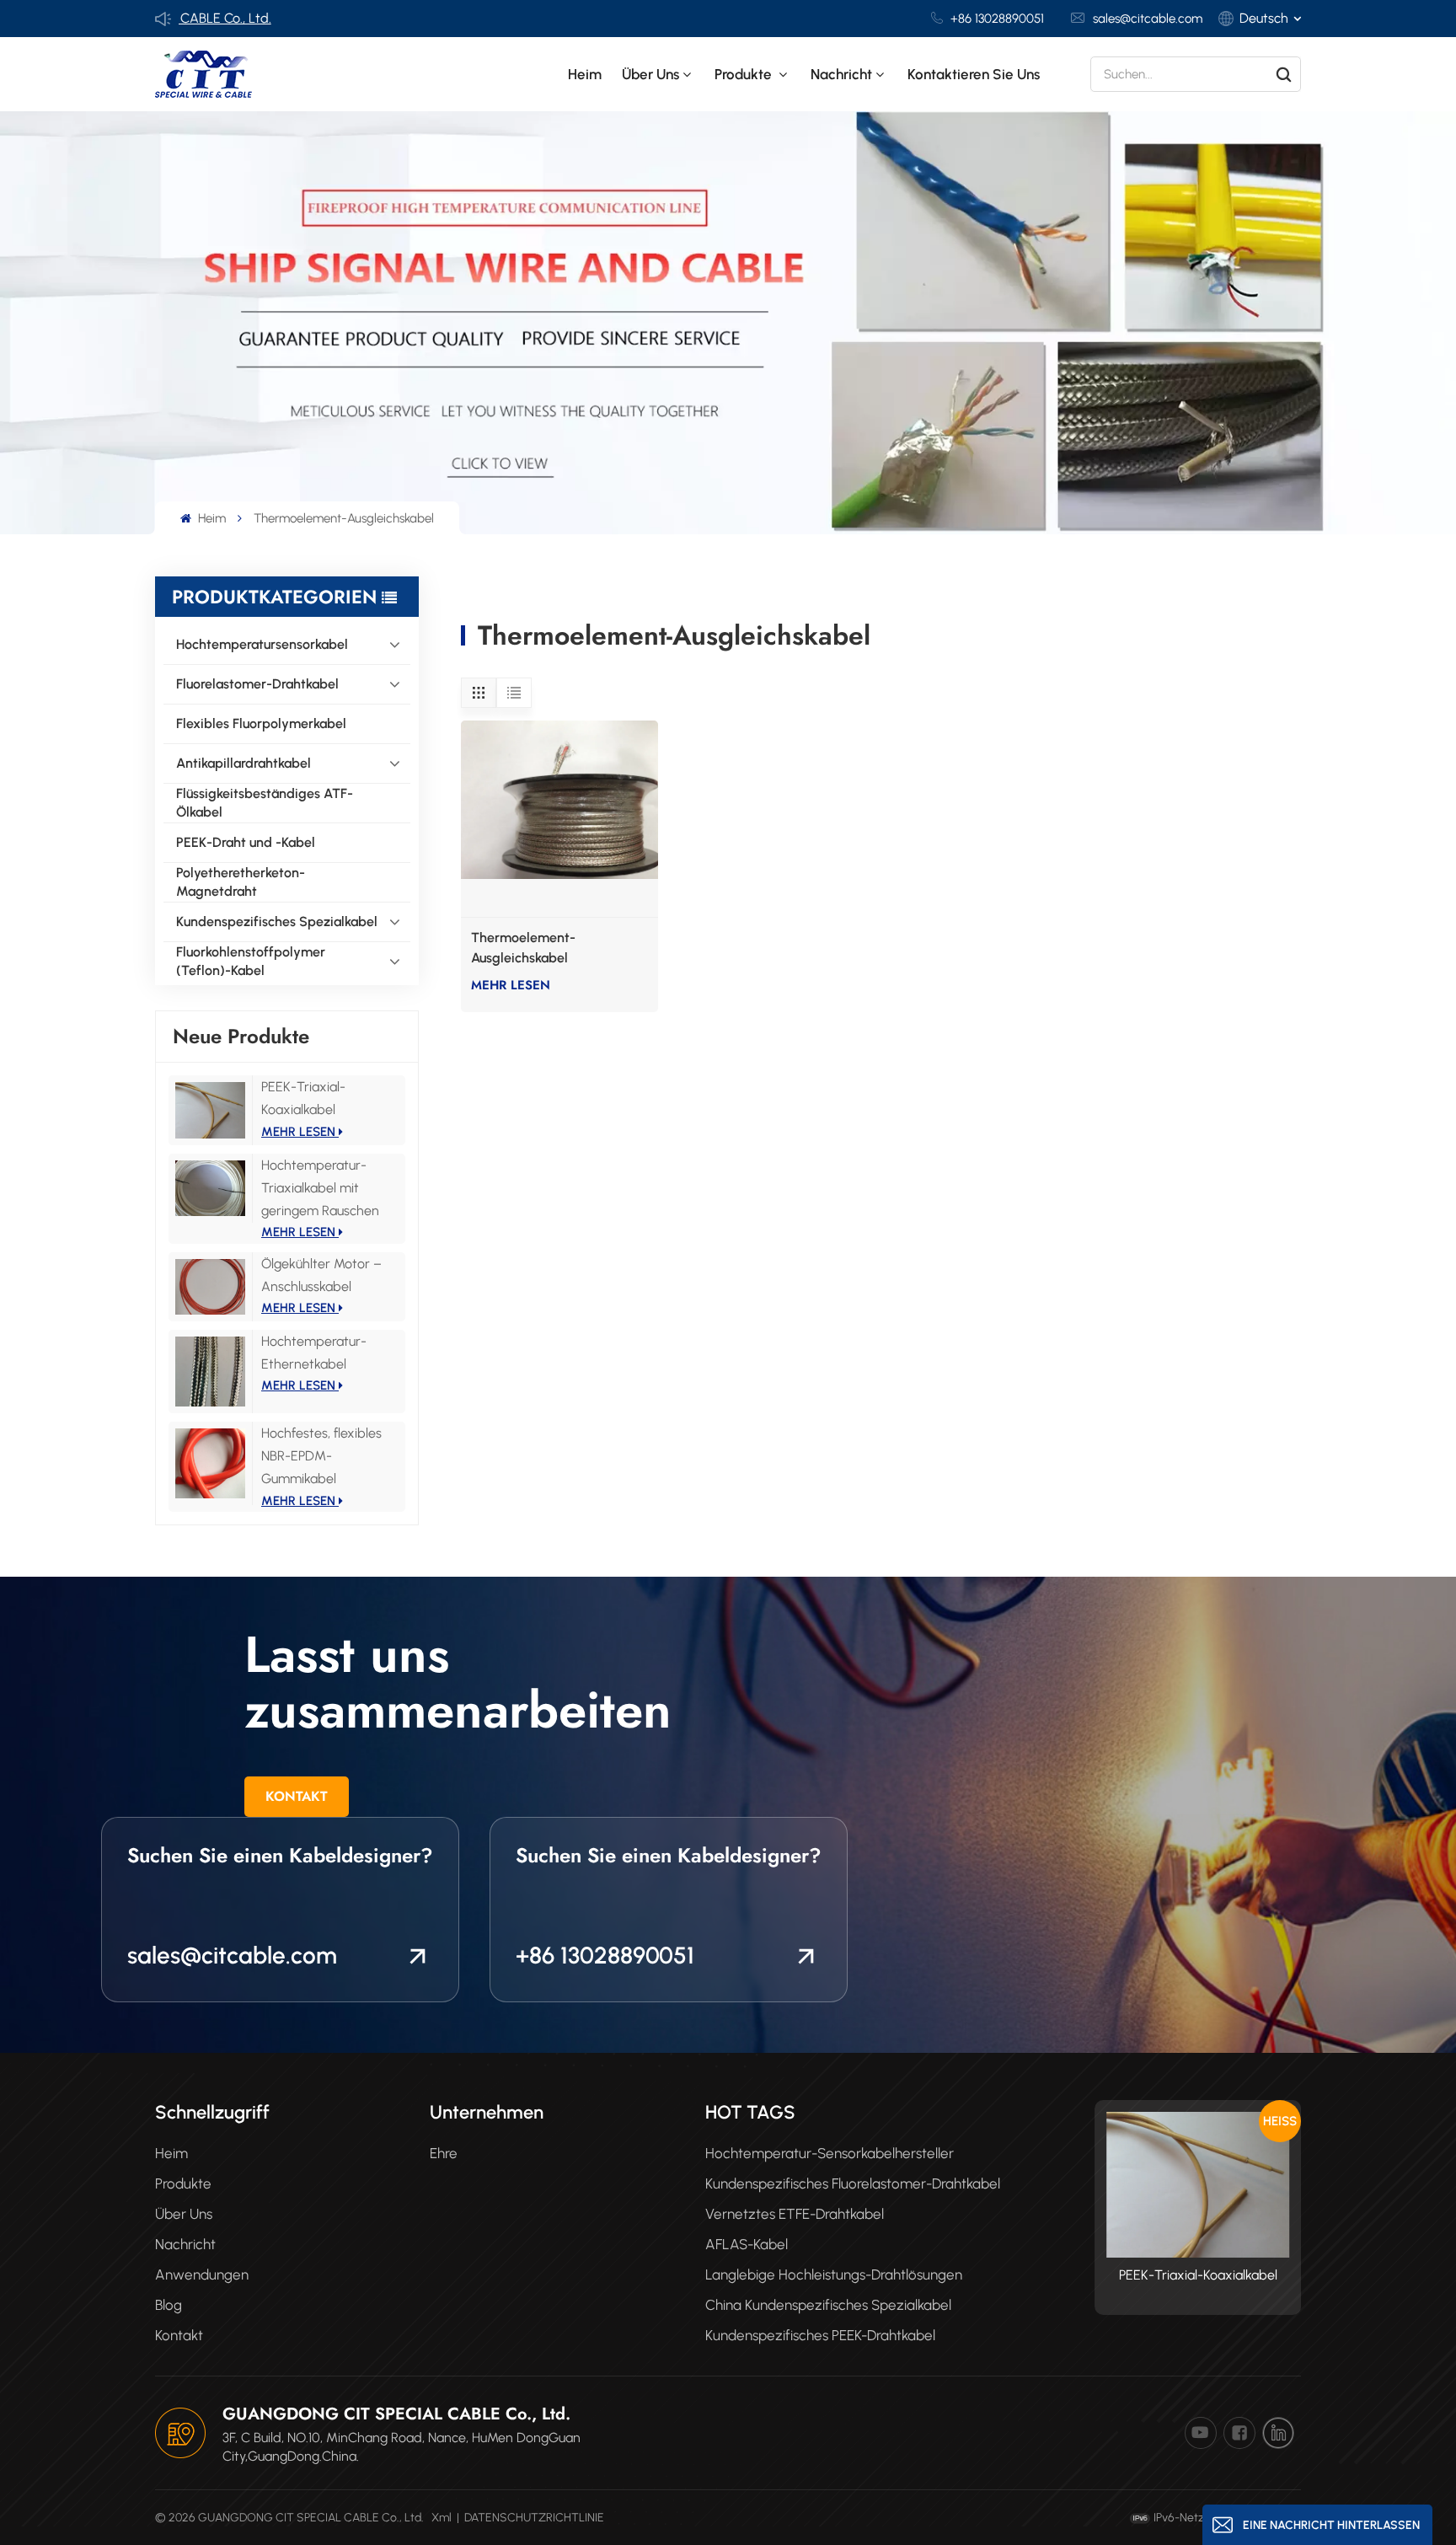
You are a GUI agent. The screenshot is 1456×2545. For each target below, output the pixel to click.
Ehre (444, 2153)
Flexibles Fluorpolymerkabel (261, 723)
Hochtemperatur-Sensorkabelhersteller (830, 2153)
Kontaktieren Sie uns (974, 74)
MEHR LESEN (300, 1132)
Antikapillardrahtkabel (244, 763)
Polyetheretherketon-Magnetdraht (241, 882)
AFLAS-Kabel (747, 2244)
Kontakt (179, 2335)
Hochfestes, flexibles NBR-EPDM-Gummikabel (321, 1456)
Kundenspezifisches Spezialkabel (277, 922)
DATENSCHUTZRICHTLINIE (534, 2518)
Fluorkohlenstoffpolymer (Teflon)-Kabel (251, 961)
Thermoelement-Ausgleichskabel (523, 948)
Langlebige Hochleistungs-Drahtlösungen (834, 2274)
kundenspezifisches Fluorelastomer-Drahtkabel (853, 2183)
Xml (442, 2518)
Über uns (650, 74)
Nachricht (841, 74)
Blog (169, 2305)
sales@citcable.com (1148, 19)
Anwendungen (202, 2274)
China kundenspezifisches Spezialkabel (828, 2305)
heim (171, 2153)
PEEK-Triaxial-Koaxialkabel (1198, 2275)
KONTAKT (297, 1796)
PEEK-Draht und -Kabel (246, 842)
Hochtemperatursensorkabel (262, 644)
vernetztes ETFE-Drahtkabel (795, 2214)
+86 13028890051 (997, 19)
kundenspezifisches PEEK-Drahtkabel (820, 2335)
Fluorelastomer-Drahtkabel (257, 684)
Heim (585, 74)
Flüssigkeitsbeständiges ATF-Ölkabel (265, 803)
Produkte (745, 74)
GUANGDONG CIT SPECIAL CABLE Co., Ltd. (396, 2414)
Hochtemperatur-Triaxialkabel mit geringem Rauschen (320, 1188)
